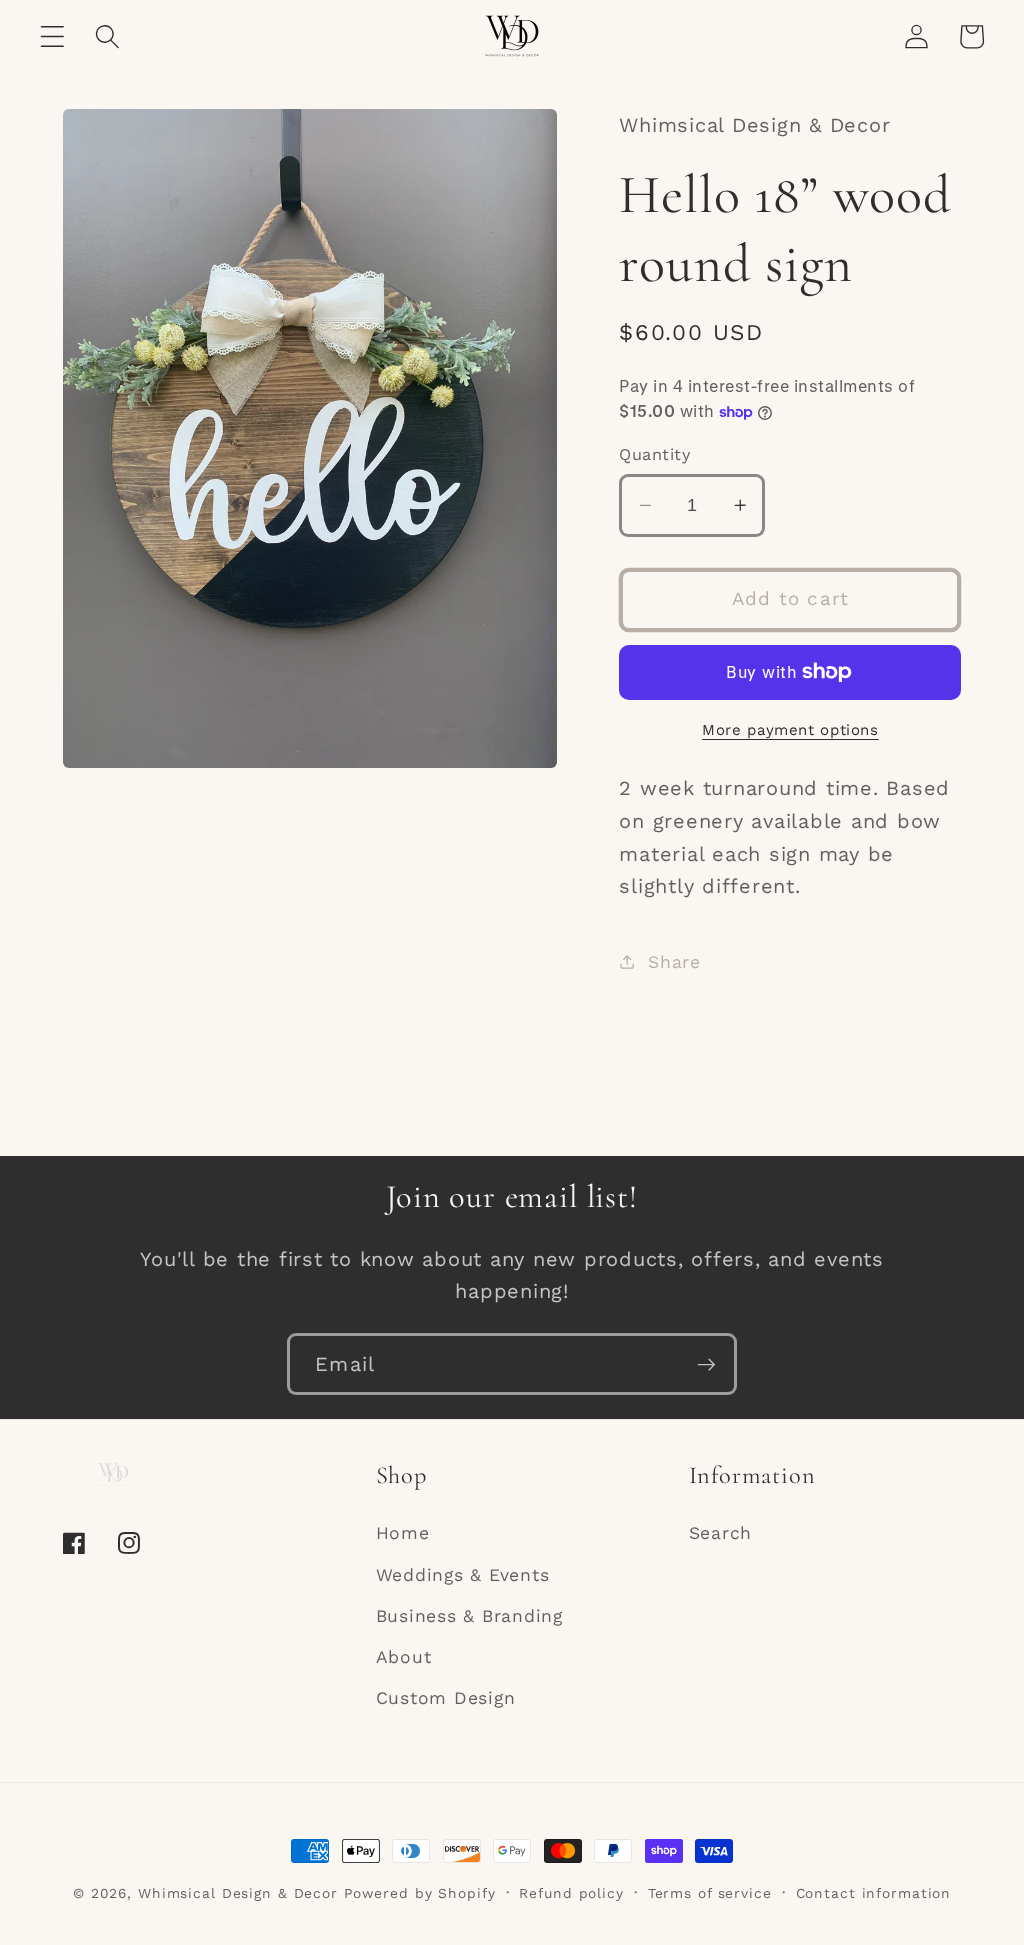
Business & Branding (469, 1616)
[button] (52, 36)
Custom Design (446, 1698)
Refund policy (571, 1893)
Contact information (874, 1893)
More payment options (790, 730)
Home (403, 1533)
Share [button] (674, 962)
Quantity (654, 454)
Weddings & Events (463, 1575)
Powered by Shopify (420, 1893)
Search (721, 1533)
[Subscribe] (706, 1364)
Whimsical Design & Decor (238, 1893)
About (404, 1657)
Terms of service (710, 1893)
